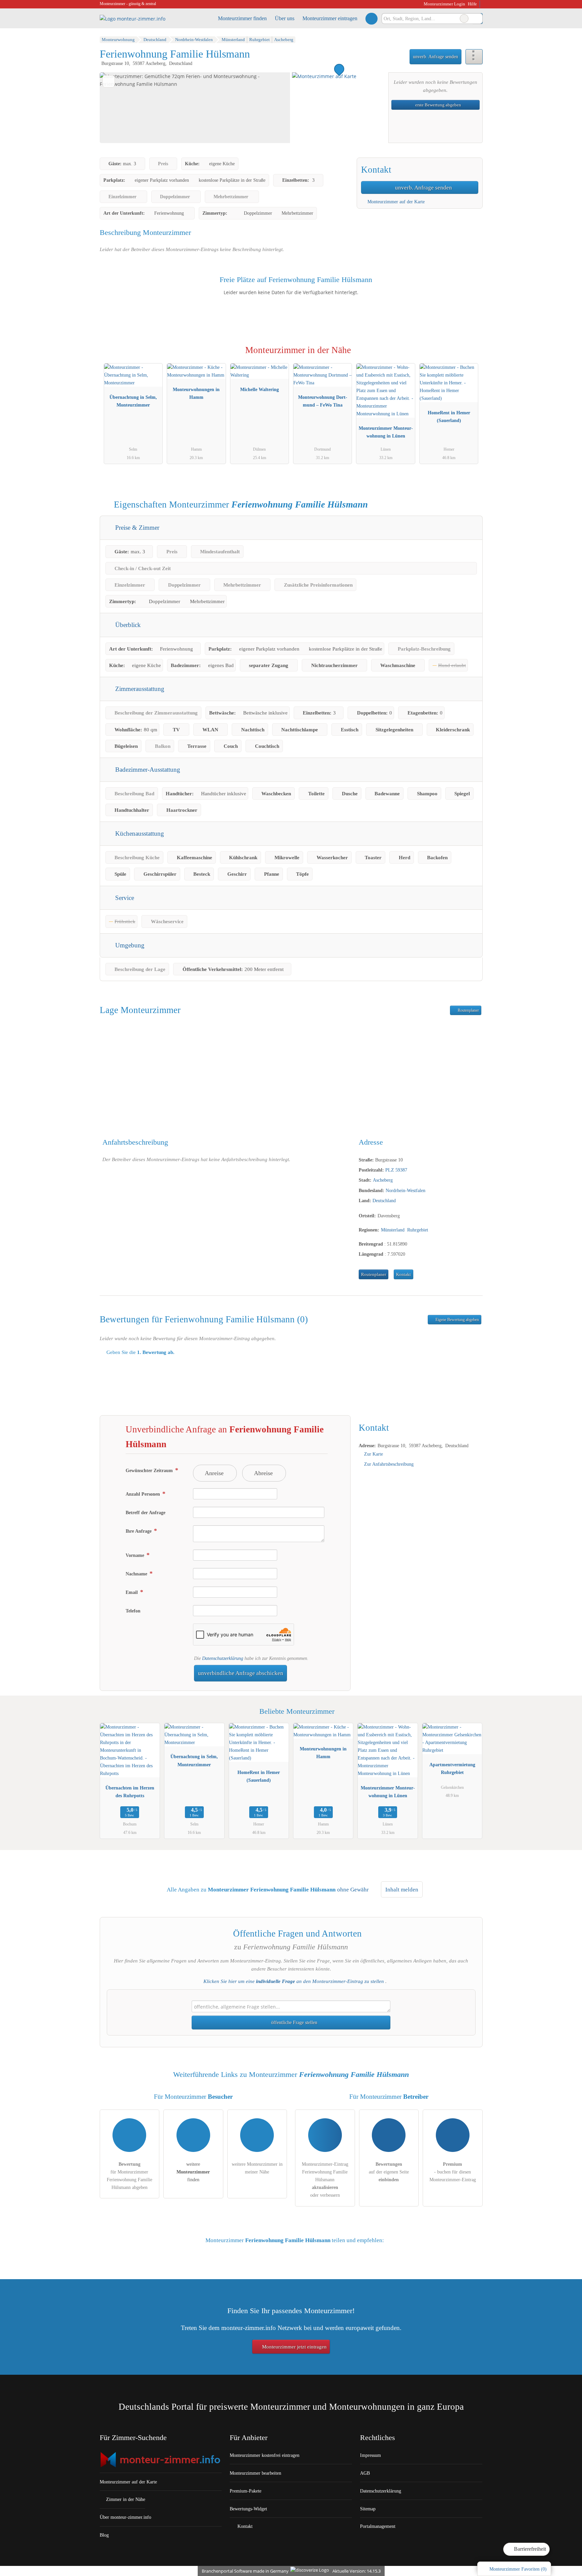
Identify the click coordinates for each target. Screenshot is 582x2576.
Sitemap (368, 2509)
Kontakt (403, 1275)
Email (132, 1592)
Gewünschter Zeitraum (150, 1470)
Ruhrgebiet (418, 1230)
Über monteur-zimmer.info (125, 2517)
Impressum (370, 2455)
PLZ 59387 (396, 1170)
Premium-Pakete (246, 2491)
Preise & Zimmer (136, 528)
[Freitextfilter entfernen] (464, 19)
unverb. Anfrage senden (435, 57)
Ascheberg (383, 1180)
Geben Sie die (140, 1352)
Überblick (127, 625)
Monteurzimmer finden (242, 18)
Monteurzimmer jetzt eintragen (294, 2347)
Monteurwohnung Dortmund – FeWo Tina (323, 401)
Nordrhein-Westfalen (406, 1190)
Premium (469, 356)
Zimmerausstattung (139, 689)
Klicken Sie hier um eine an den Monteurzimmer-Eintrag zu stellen (294, 1981)
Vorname (136, 1555)
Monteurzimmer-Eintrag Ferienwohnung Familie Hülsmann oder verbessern (325, 2180)
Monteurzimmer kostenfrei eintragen (265, 2455)
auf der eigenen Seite (389, 2172)
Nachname (137, 1574)
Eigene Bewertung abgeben (457, 1320)
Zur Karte (374, 1454)
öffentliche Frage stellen (294, 2022)
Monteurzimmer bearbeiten (255, 2473)
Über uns (285, 18)
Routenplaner (468, 1010)
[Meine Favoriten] (371, 19)
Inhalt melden (402, 1890)
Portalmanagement (378, 2526)
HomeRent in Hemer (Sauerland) (449, 416)
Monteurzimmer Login (444, 4)
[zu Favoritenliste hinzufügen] (109, 81)
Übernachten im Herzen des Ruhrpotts (130, 1792)
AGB (365, 2473)
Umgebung (129, 945)
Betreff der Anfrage (145, 1512)
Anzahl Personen (143, 1494)
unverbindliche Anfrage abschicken (241, 1673)
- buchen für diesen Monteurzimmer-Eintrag (453, 2172)
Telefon (133, 1611)
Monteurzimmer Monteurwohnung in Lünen (386, 432)
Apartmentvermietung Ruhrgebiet (452, 1768)
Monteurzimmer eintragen (330, 18)
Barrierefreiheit (529, 2549)
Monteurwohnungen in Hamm (196, 393)
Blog (104, 2535)
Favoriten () (518, 2569)
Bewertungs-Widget (248, 2509)
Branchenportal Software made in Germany (244, 2571)
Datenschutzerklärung (223, 1658)
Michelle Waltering (260, 389)
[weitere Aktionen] (474, 57)
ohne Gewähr (353, 1890)
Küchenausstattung (139, 833)
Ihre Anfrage (139, 1531)
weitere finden (193, 2172)
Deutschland (384, 1200)
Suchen (477, 19)
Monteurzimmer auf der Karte (395, 202)
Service (124, 898)
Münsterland (393, 1230)
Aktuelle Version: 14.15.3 (357, 2571)
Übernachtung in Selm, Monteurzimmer (133, 401)
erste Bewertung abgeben (438, 105)
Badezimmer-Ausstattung (147, 770)
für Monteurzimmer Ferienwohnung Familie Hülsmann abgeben (130, 2176)
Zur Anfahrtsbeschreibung (389, 1464)
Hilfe (472, 4)
